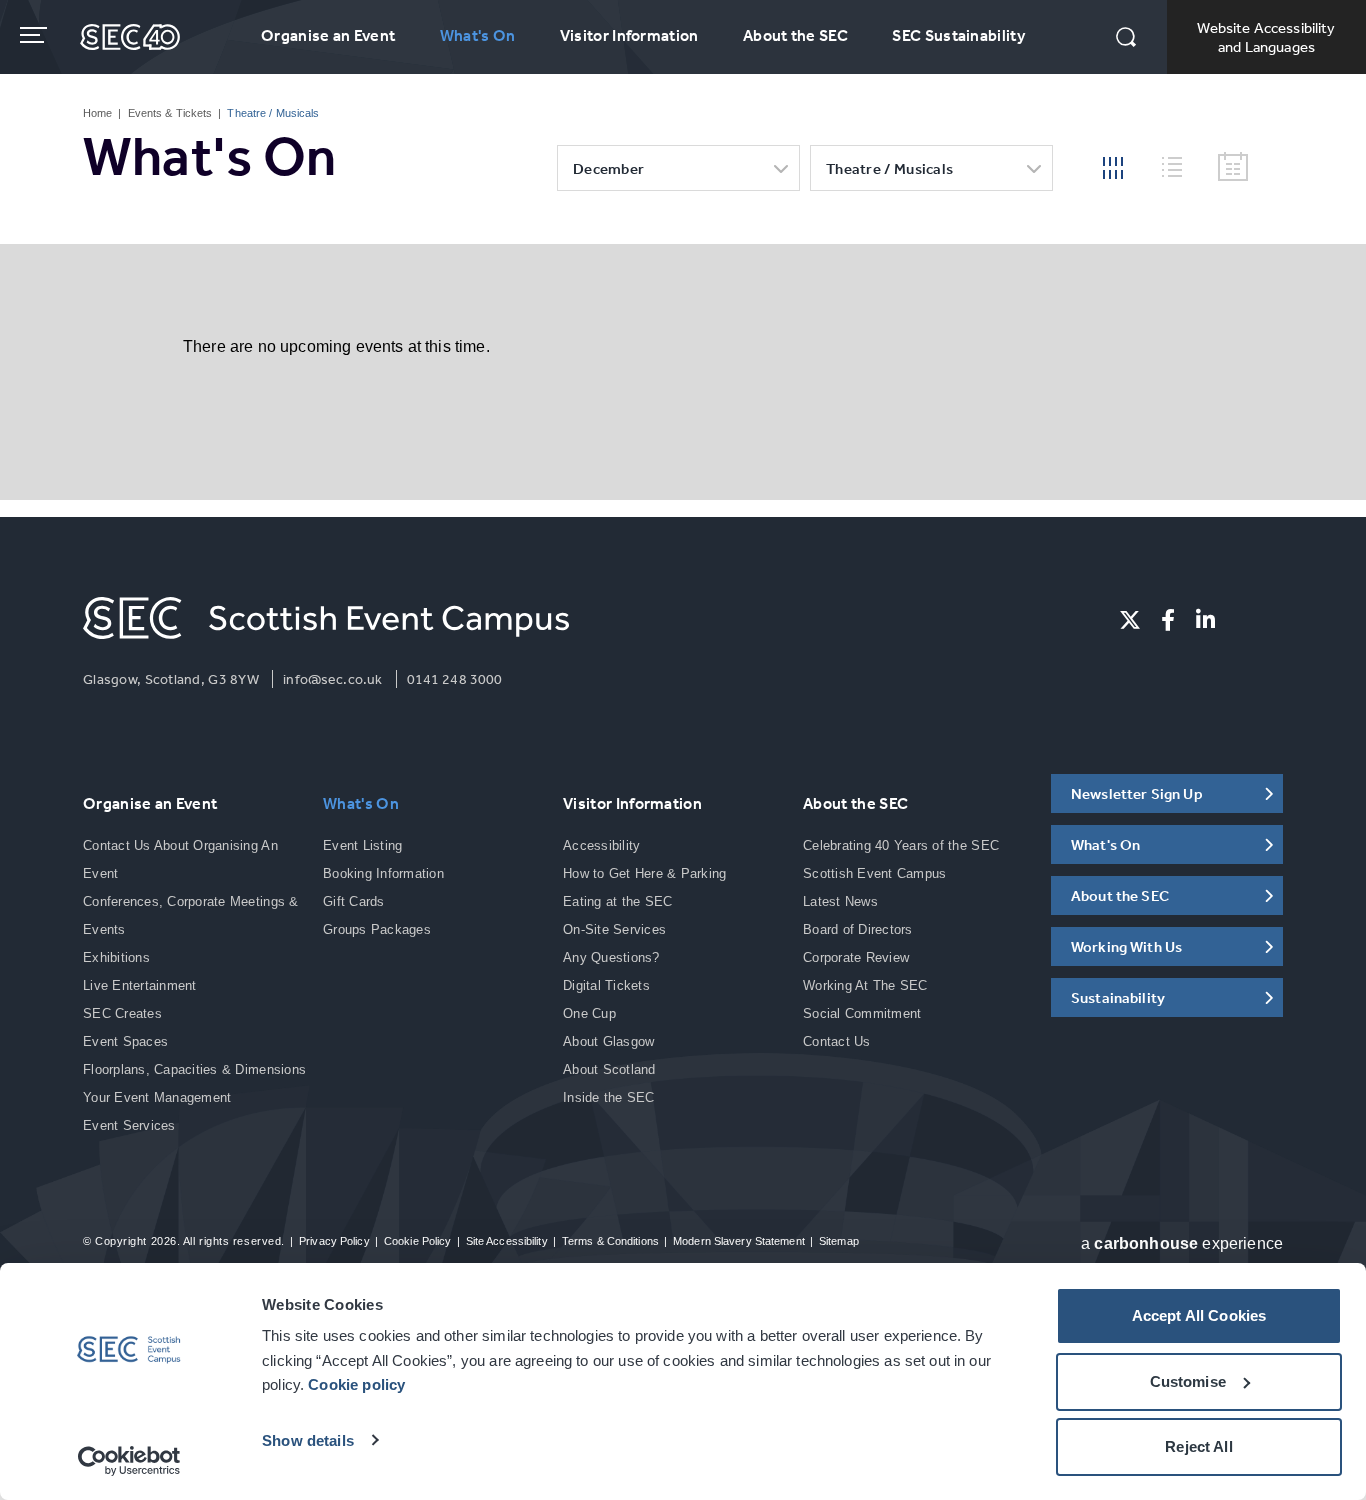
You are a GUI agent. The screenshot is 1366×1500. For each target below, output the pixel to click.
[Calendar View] (1233, 167)
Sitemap (839, 1241)
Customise (1188, 1381)
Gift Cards (354, 901)
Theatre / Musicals (889, 168)
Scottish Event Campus (874, 873)
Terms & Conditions (610, 1241)
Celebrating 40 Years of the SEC (901, 845)
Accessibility (601, 845)
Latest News (840, 901)
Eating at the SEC (617, 901)
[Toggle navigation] (35, 35)
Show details (308, 1440)
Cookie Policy (417, 1241)
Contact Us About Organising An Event (180, 859)
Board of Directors (858, 929)
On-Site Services (614, 929)
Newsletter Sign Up (1137, 793)
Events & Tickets (170, 113)
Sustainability (1118, 997)
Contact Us (837, 1041)
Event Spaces (125, 1041)
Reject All (1199, 1446)
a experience (1182, 1243)
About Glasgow (608, 1041)
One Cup (589, 1013)
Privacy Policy (334, 1241)
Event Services (129, 1125)
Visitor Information (629, 35)
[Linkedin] (1205, 620)
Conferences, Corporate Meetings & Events (191, 915)
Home (97, 113)
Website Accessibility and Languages (1266, 37)
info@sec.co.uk (332, 679)
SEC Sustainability (958, 35)
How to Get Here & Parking (645, 873)
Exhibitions (116, 957)
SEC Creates (122, 1013)
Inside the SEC (609, 1097)
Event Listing (362, 845)
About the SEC (795, 35)
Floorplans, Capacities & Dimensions (194, 1069)
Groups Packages (377, 929)
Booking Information (383, 873)
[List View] (1180, 164)
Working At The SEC (865, 985)
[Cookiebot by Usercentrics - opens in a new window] (129, 1461)
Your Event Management (157, 1097)
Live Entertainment (140, 985)
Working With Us (1126, 946)
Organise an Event (328, 35)
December (608, 168)
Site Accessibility (507, 1241)
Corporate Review (856, 957)
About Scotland (609, 1069)
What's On (478, 35)
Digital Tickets (606, 985)
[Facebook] (1168, 620)
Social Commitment (862, 1013)
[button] (1126, 39)
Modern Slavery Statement (739, 1241)
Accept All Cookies (1199, 1315)
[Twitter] (1130, 620)
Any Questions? (611, 957)
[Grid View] (1113, 166)
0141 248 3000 (455, 679)
